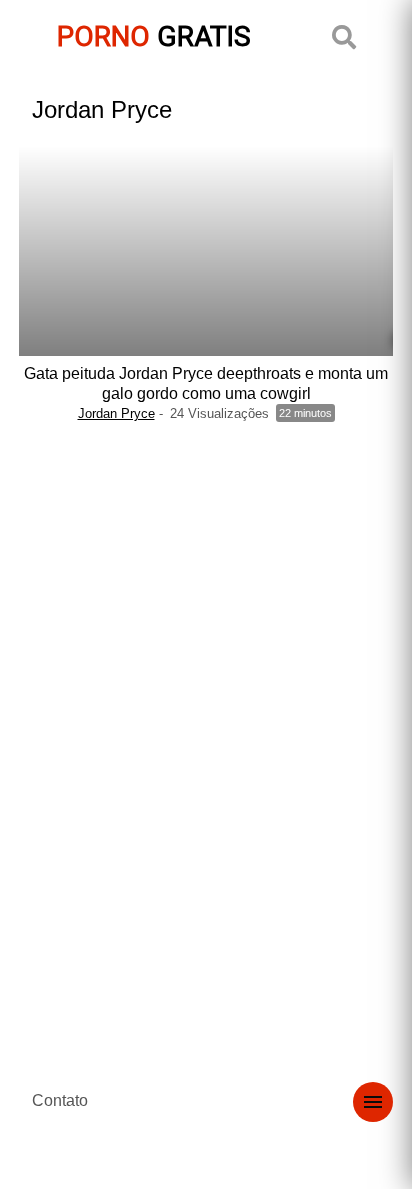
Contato (60, 1100)
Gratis (154, 36)
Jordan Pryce (116, 413)
